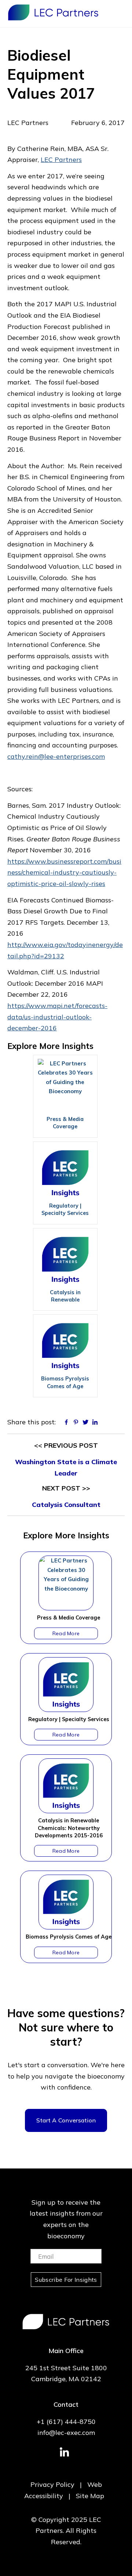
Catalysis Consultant (66, 1505)
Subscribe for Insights (66, 2280)
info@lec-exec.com (66, 2433)
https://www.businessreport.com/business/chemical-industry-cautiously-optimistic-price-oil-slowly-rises (64, 872)
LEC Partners (53, 12)
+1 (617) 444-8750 (66, 2422)
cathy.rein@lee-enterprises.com (56, 756)
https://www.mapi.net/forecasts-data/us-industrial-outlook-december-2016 (57, 1017)
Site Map (90, 2496)
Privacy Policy (52, 2484)
